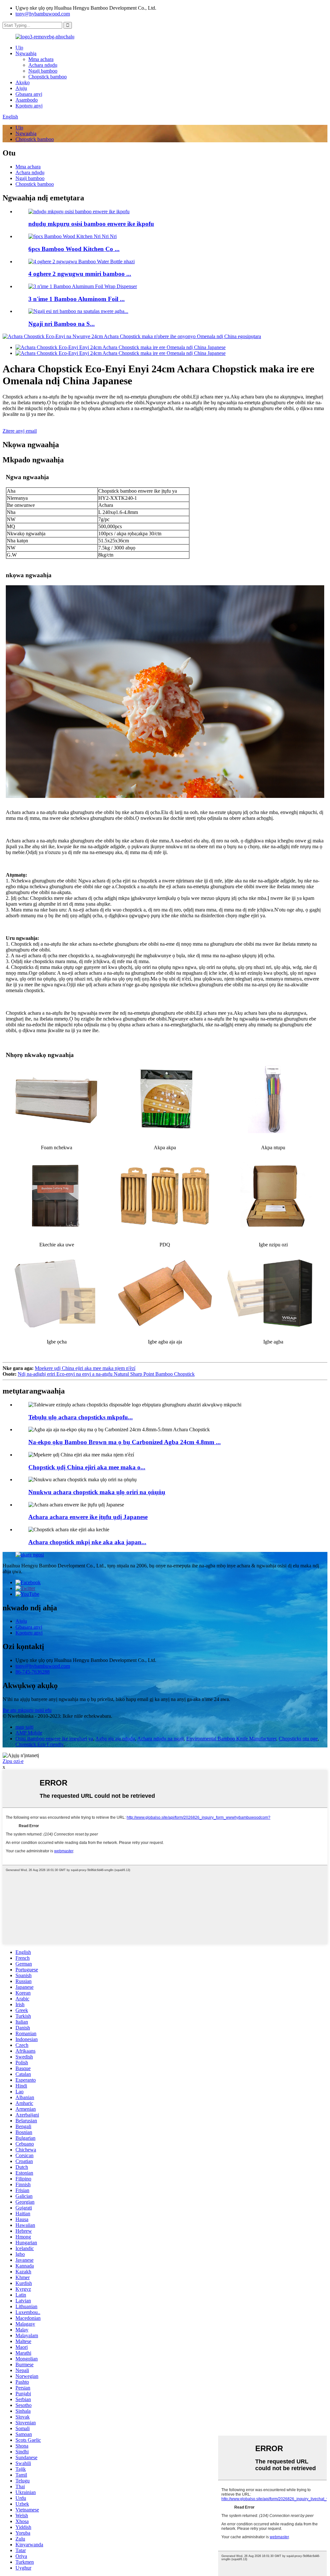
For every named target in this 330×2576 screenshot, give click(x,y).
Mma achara (41, 59)
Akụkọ (23, 82)
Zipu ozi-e (13, 1761)
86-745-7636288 (33, 1672)
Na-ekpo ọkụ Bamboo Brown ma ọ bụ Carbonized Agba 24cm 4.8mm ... (125, 1442)
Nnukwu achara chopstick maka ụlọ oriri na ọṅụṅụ (97, 1492)
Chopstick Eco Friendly (39, 1744)
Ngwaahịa (26, 53)
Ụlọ (19, 48)
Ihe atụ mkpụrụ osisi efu (27, 1710)
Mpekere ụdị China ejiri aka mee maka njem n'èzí (85, 1368)
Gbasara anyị (29, 94)
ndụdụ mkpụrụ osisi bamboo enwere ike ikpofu (91, 224)
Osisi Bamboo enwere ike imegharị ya (54, 1739)
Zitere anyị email (20, 431)
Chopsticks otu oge (298, 1739)
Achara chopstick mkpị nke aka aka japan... (87, 1542)
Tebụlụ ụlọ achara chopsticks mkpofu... (81, 1417)
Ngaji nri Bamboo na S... (62, 324)
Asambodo (27, 100)
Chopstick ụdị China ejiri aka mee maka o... (87, 1467)
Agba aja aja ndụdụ (115, 1739)
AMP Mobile (29, 1733)
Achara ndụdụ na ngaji (160, 1739)
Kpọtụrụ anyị (29, 106)
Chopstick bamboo (48, 77)
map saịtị (24, 1727)
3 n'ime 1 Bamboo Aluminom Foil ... (77, 299)
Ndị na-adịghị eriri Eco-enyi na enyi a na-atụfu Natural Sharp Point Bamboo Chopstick (106, 1374)
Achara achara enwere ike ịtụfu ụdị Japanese (88, 1517)
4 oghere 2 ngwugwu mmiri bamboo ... (80, 274)
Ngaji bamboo (43, 71)
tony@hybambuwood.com (43, 14)
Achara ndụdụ (43, 65)
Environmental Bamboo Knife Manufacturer (231, 1739)
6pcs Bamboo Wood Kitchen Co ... (74, 249)
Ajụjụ (21, 88)
